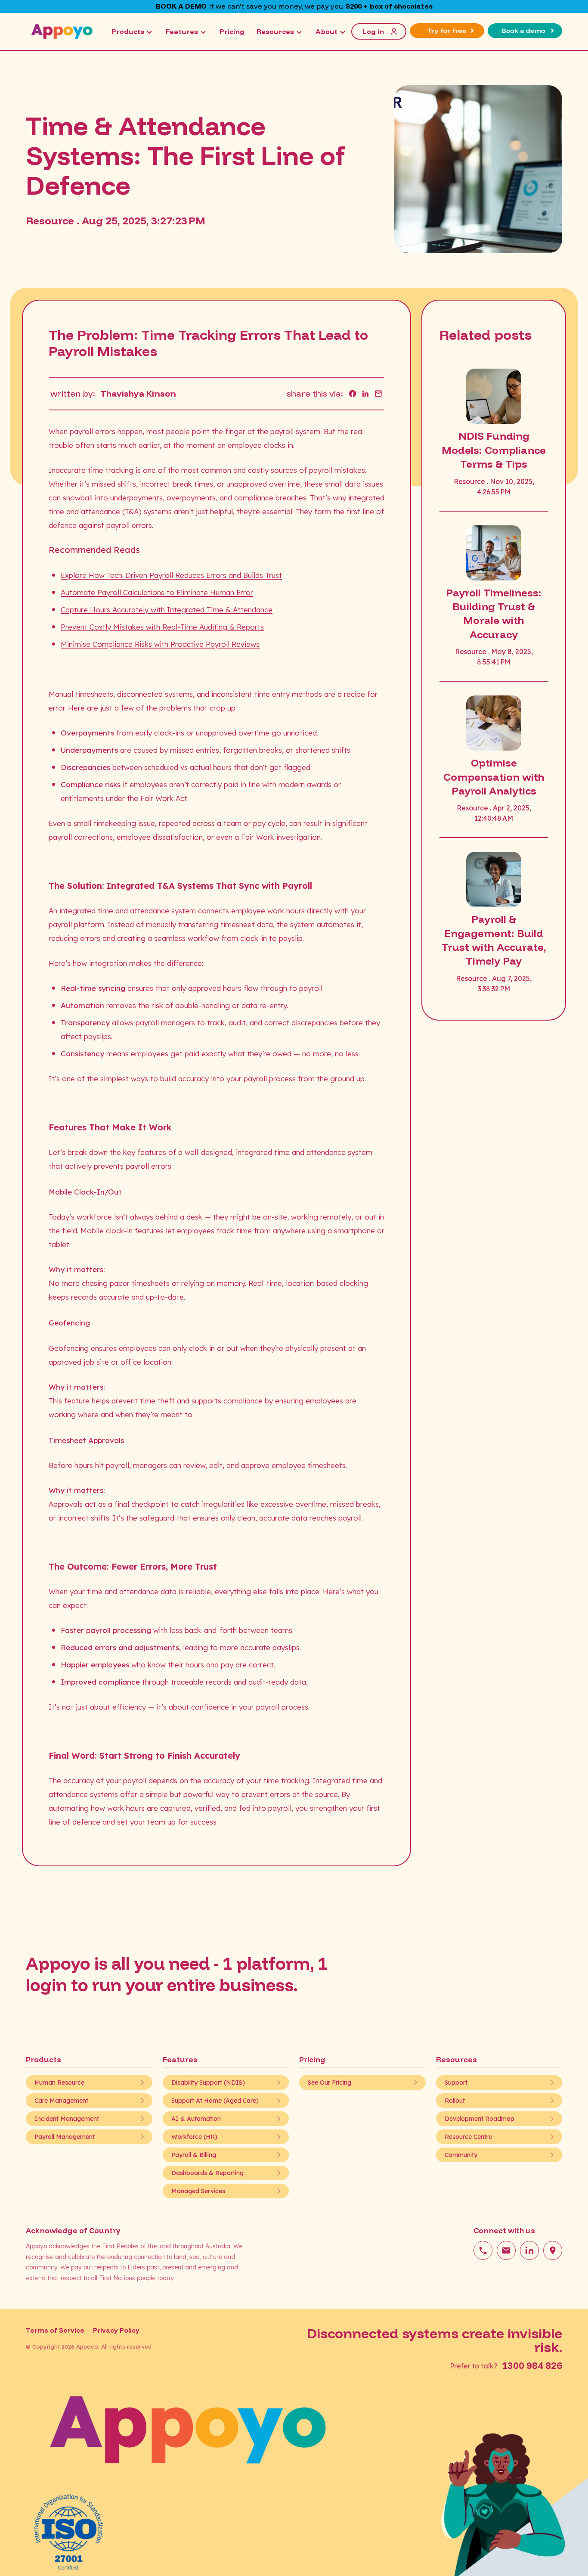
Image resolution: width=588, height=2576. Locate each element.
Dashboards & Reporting (207, 2173)
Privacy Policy (116, 2330)
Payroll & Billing (194, 2155)
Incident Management (67, 2119)
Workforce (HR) (194, 2137)
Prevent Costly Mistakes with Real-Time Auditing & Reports (162, 627)
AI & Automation (196, 2119)
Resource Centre (468, 2137)
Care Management (61, 2101)
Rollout (455, 2101)
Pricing (232, 31)
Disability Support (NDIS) (208, 2083)
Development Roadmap (480, 2119)
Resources (275, 31)
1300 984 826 (532, 2365)
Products (128, 31)
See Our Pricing (330, 2083)
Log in (373, 31)
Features (182, 31)
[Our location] (553, 2250)
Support (456, 2083)
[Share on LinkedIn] (365, 394)
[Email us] (506, 2250)
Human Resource (59, 2083)
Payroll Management (65, 2137)
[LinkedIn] (529, 2250)
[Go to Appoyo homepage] (62, 31)
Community (461, 2155)
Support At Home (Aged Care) (215, 2101)
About (326, 31)
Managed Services (198, 2191)
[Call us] (483, 2250)
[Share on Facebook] (353, 394)
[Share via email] (378, 394)
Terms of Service (55, 2330)
